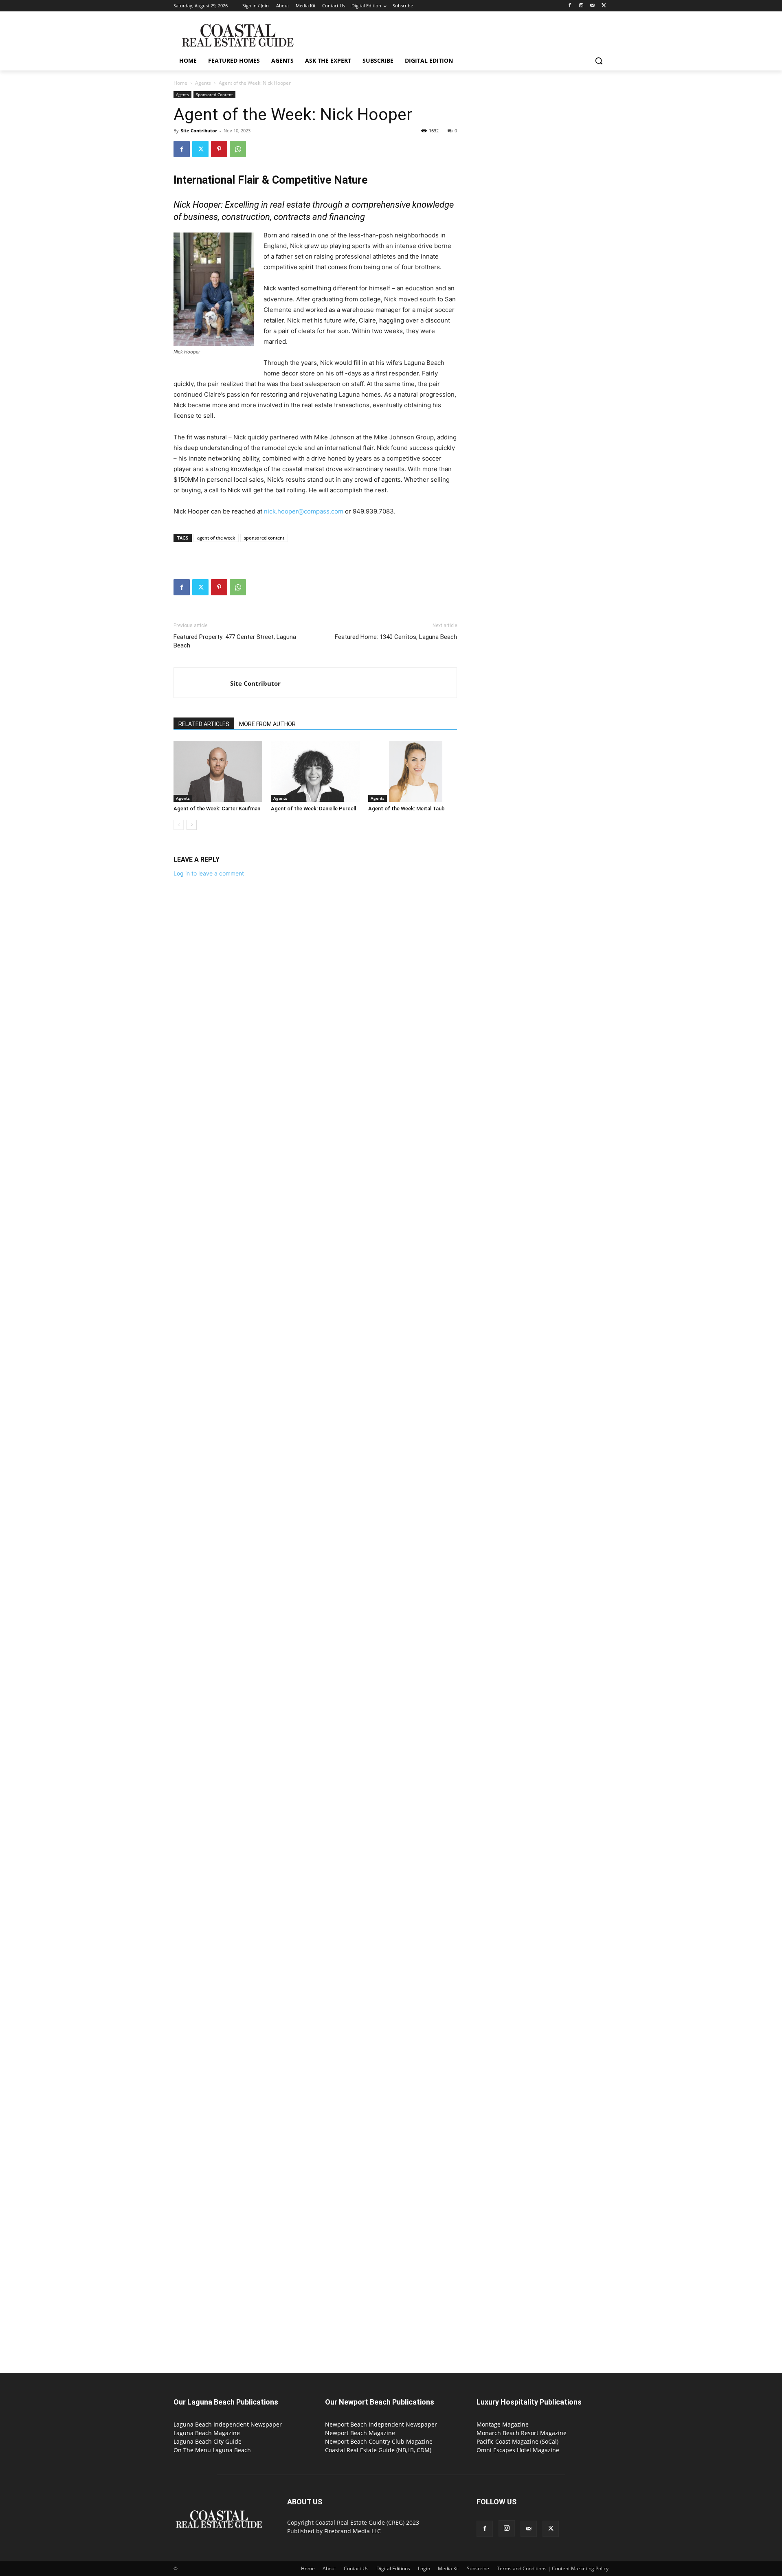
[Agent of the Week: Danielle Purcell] (315, 771)
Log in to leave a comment (209, 873)
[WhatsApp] (238, 149)
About (329, 2568)
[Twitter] (604, 6)
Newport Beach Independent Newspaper (381, 2424)
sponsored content (264, 538)
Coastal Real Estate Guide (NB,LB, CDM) (378, 2450)
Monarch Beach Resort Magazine (522, 2433)
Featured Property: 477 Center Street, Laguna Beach (235, 641)
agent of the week (216, 538)
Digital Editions (393, 2568)
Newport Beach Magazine (360, 2433)
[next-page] (192, 825)
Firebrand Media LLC (353, 2531)
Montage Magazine (503, 2424)
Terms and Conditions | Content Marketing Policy (553, 2568)
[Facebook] (570, 6)
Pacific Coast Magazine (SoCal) (517, 2441)
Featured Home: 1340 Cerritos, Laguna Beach (396, 637)
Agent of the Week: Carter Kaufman (217, 809)
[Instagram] (581, 6)
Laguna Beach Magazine (207, 2433)
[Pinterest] (219, 149)
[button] (599, 61)
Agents (203, 83)
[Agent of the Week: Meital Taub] (413, 771)
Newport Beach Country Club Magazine (379, 2441)
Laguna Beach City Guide (208, 2441)
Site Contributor (199, 131)
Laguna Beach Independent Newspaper (228, 2424)
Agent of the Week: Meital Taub (406, 809)
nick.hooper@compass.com (304, 511)
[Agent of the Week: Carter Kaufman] (218, 771)
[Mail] (592, 6)
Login (424, 2568)
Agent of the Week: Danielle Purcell (313, 809)
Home (180, 83)
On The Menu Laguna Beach (212, 2450)
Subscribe (478, 2568)
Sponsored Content (214, 94)
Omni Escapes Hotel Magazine (518, 2450)
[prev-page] (179, 825)
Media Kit (448, 2568)
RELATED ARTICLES (204, 724)
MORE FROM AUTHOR (267, 724)
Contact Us (356, 2568)
